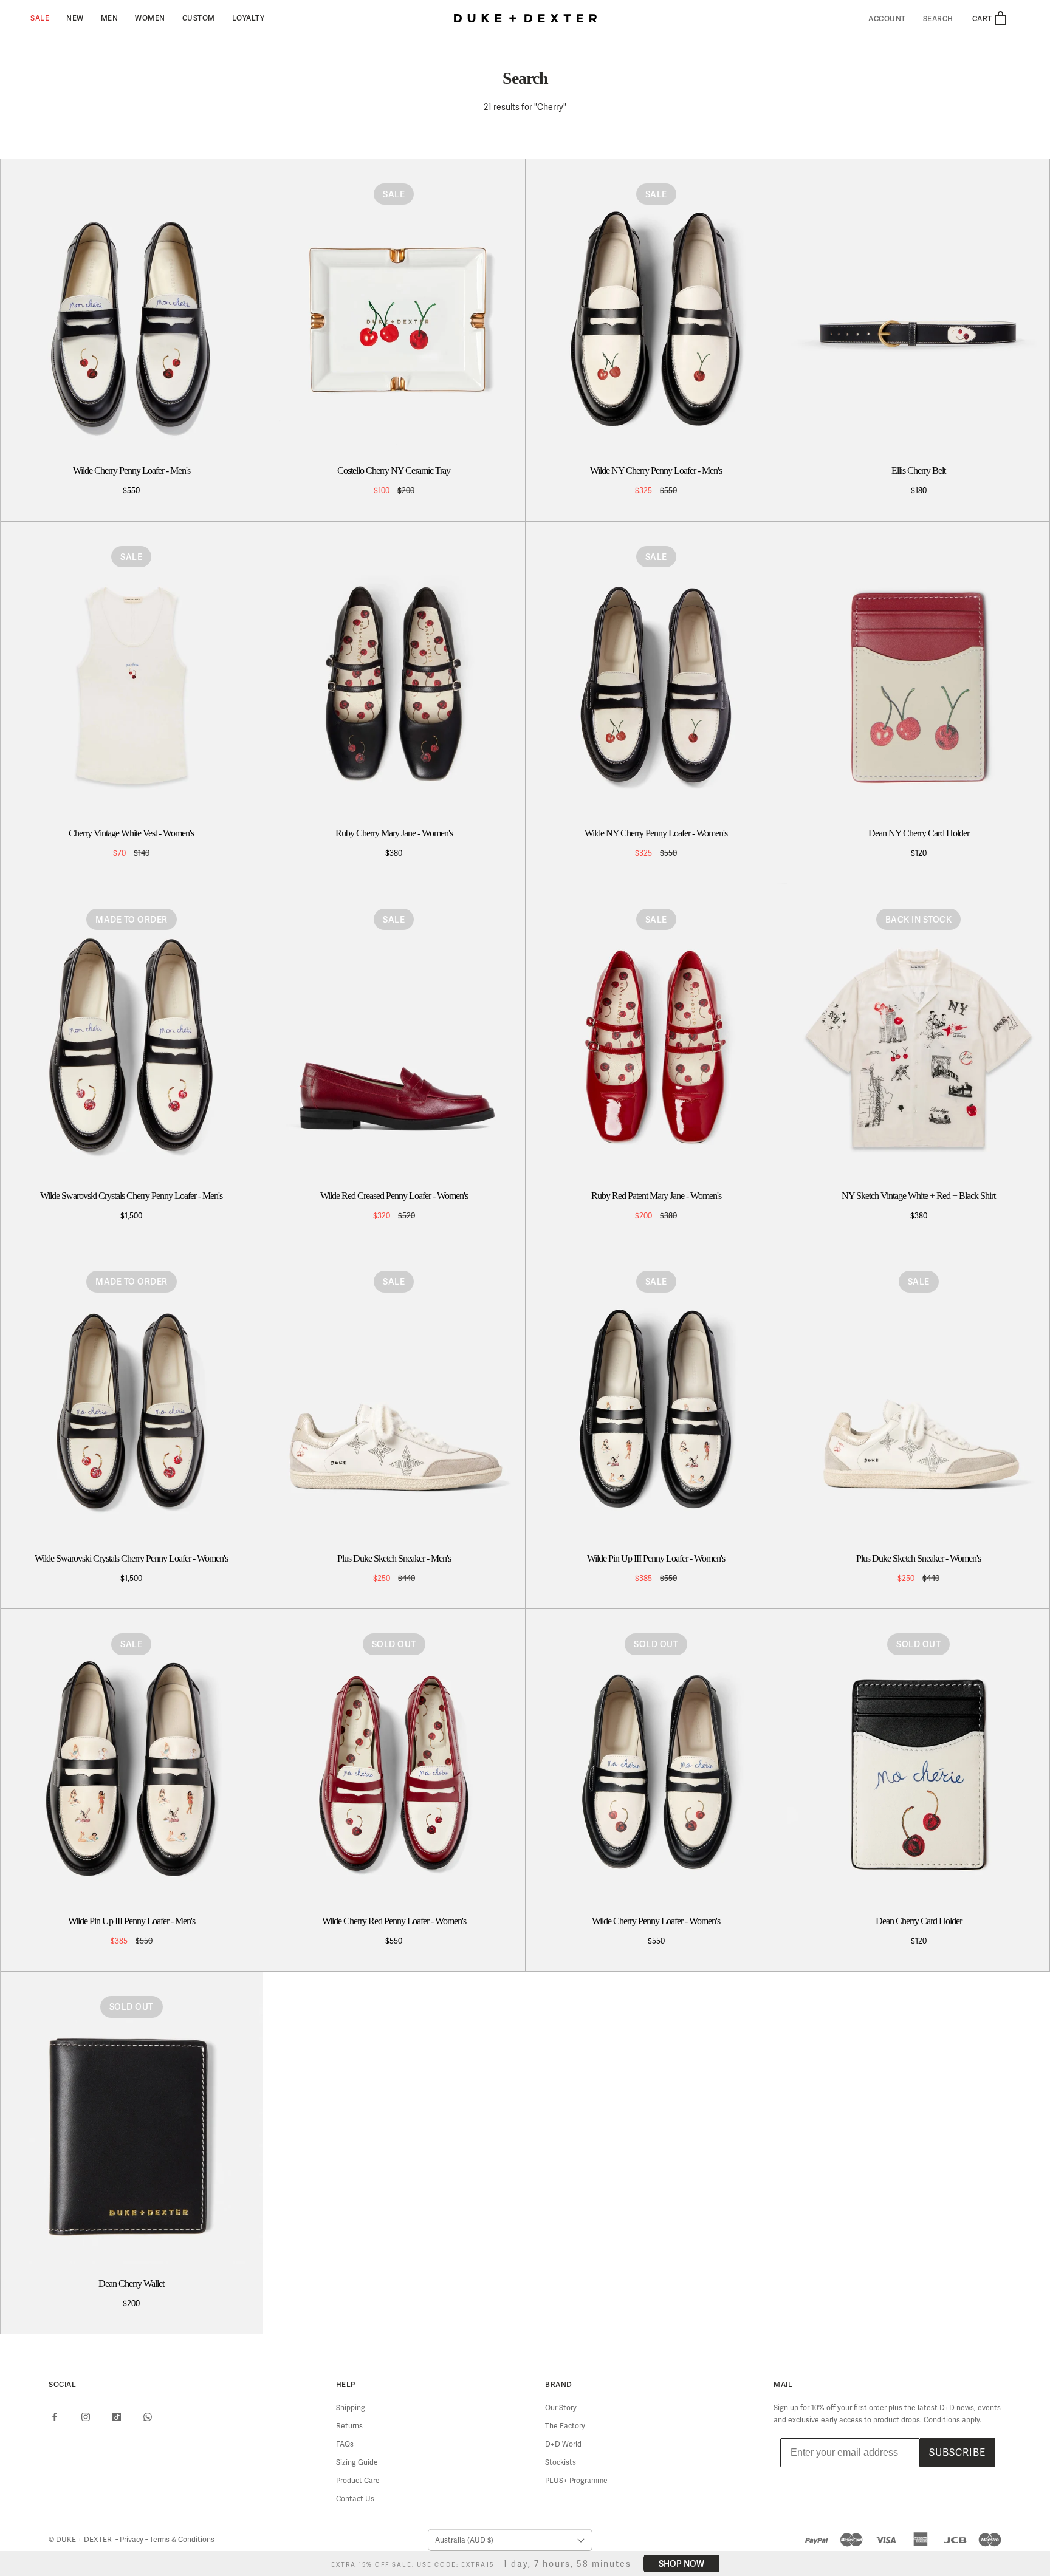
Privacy (132, 2540)
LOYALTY (249, 18)
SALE (40, 18)
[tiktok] (117, 2416)
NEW (75, 18)
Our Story (561, 2408)
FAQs (345, 2444)
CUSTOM (199, 18)
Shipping (351, 2408)
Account (887, 19)
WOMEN (150, 18)
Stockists (561, 2462)
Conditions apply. (952, 2420)
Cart (983, 19)
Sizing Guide (357, 2462)
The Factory (565, 2426)
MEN (110, 18)
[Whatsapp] (148, 2416)
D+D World (563, 2444)
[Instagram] (86, 2416)
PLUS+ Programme (576, 2481)
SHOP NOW (681, 2564)
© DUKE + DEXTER (81, 2540)
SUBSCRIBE (957, 2452)
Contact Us (355, 2499)
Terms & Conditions (182, 2540)
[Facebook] (55, 2416)
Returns (349, 2426)
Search (938, 19)
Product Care (358, 2481)
